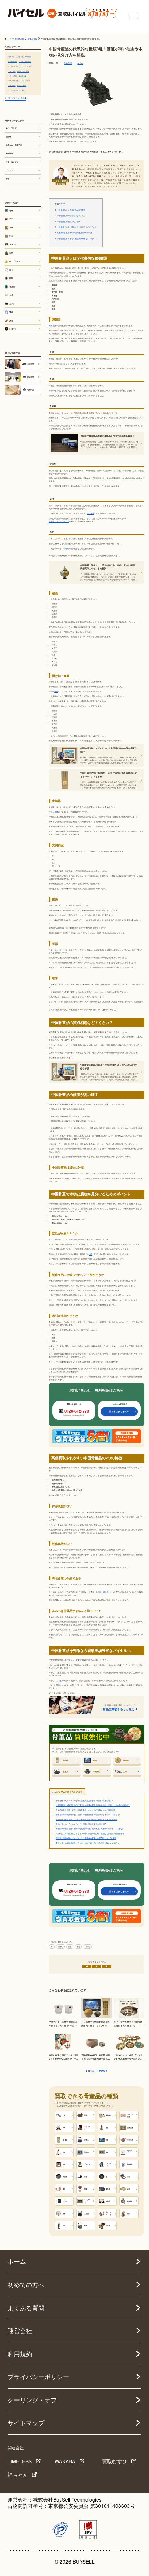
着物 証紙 (11, 57)
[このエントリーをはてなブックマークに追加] (107, 1966)
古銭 (11, 227)
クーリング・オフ (32, 2400)
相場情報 (9, 153)
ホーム (17, 2261)
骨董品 (88, 1947)
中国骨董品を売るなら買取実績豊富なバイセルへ (76, 239)
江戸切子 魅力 (13, 61)
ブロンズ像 (53, 812)
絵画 (70, 1947)
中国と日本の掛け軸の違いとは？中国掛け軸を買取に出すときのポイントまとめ (88, 1814)
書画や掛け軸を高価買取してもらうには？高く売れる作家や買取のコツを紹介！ (88, 1843)
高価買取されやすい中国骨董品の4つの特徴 (74, 233)
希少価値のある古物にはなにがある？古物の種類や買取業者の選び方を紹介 (86, 1819)
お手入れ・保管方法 (14, 145)
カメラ (12, 303)
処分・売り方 (11, 128)
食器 (78, 1947)
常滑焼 (66, 548)
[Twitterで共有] (87, 1966)
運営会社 (20, 2331)
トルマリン (12, 71)
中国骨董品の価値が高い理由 (68, 222)
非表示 (62, 203)
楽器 (11, 321)
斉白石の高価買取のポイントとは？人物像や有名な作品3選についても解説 (86, 1838)
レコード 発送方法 (25, 61)
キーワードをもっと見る (15, 98)
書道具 (60, 1947)
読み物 (8, 137)
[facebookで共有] (97, 1966)
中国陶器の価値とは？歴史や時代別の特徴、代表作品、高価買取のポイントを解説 (89, 1829)
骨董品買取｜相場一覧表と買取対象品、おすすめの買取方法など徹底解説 (86, 1810)
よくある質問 (26, 2308)
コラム (80, 63)
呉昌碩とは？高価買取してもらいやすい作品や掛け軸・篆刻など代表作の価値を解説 (90, 1833)
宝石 (11, 270)
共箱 (90, 1254)
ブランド (13, 244)
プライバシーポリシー (38, 2377)
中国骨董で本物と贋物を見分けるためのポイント (76, 227)
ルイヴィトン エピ (26, 66)
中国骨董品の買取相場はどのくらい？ (71, 216)
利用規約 (20, 2354)
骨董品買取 (68, 63)
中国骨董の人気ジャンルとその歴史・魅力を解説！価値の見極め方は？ (85, 1800)
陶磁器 (52, 325)
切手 (11, 219)
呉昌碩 (99, 1592)
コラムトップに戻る (98, 2071)
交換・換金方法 (12, 162)
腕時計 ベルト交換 (23, 71)
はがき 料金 (20, 57)
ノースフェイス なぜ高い (16, 90)
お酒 (11, 253)
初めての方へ (26, 2285)
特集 (8, 179)
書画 (56, 691)
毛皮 (11, 236)
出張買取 (61, 1680)
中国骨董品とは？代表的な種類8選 (70, 210)
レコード (13, 329)
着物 (11, 211)
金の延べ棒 (22, 76)
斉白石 (106, 1592)
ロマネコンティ (25, 80)
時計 (11, 278)
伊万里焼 (90, 513)
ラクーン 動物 (13, 76)
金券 (11, 295)
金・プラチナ (15, 261)
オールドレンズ (13, 66)
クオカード (12, 85)
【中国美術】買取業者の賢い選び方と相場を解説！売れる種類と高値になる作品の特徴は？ (93, 1805)
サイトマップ (26, 2423)
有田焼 (57, 390)
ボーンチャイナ (13, 80)
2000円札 (28, 57)
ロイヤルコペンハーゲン (59, 521)
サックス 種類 (22, 85)
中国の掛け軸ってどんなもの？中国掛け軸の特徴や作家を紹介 (81, 1824)
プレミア (9, 170)
